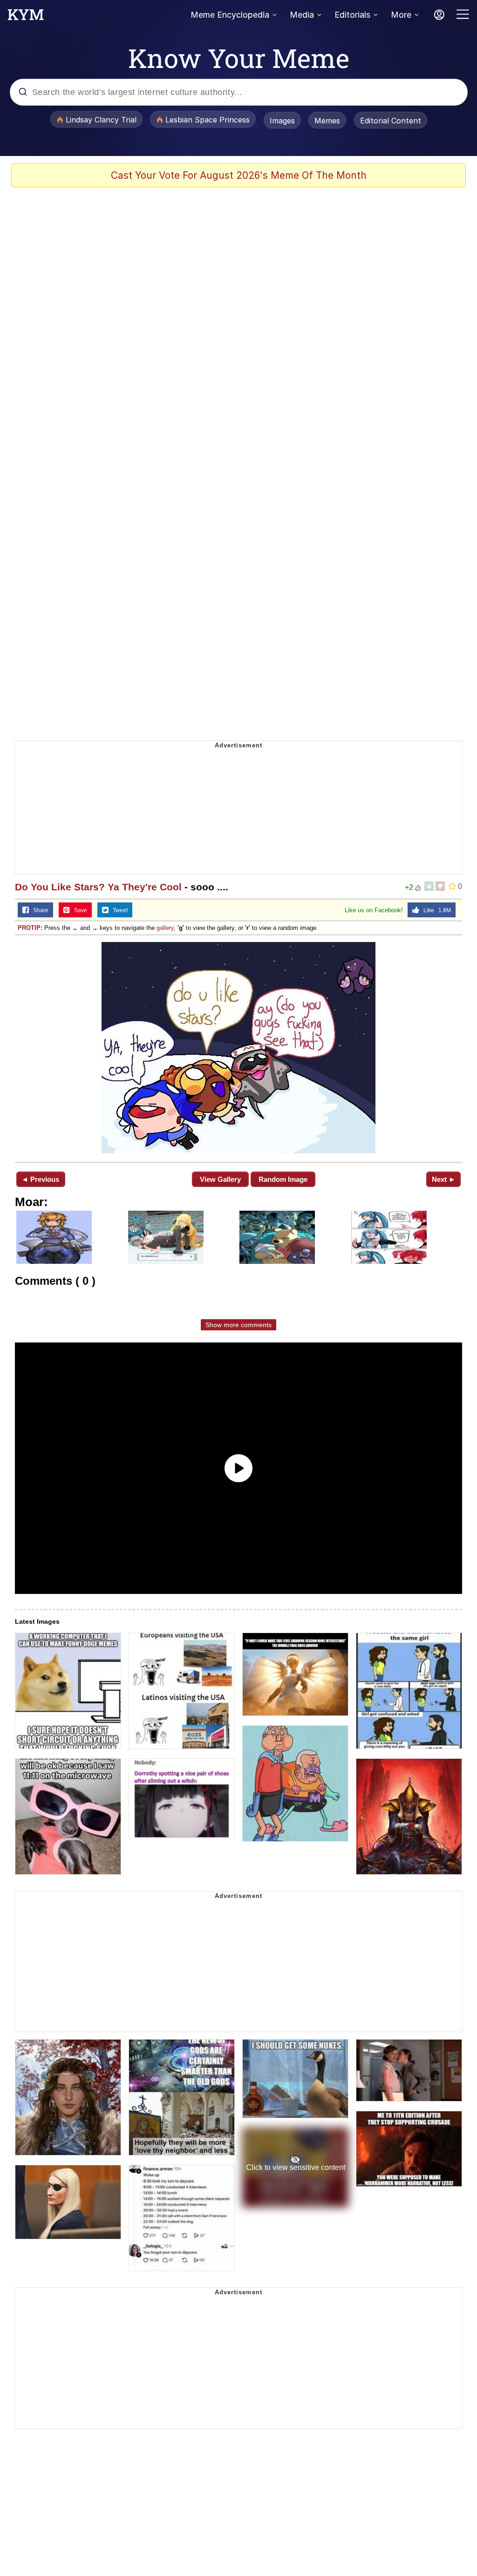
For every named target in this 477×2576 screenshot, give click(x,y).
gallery (165, 928)
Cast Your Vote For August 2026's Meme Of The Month (239, 175)
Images (282, 121)
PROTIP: (30, 928)
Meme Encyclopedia (230, 15)
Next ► (444, 1179)
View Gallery (220, 1179)
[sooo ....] (238, 1048)
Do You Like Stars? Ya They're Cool (98, 887)
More (401, 15)
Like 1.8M (435, 910)
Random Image (283, 1179)
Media (302, 15)
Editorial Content (391, 121)
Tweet (118, 910)
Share (39, 910)
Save (78, 910)
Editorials (352, 15)
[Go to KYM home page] (26, 17)
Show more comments (238, 1325)
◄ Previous (40, 1179)
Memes (327, 121)
